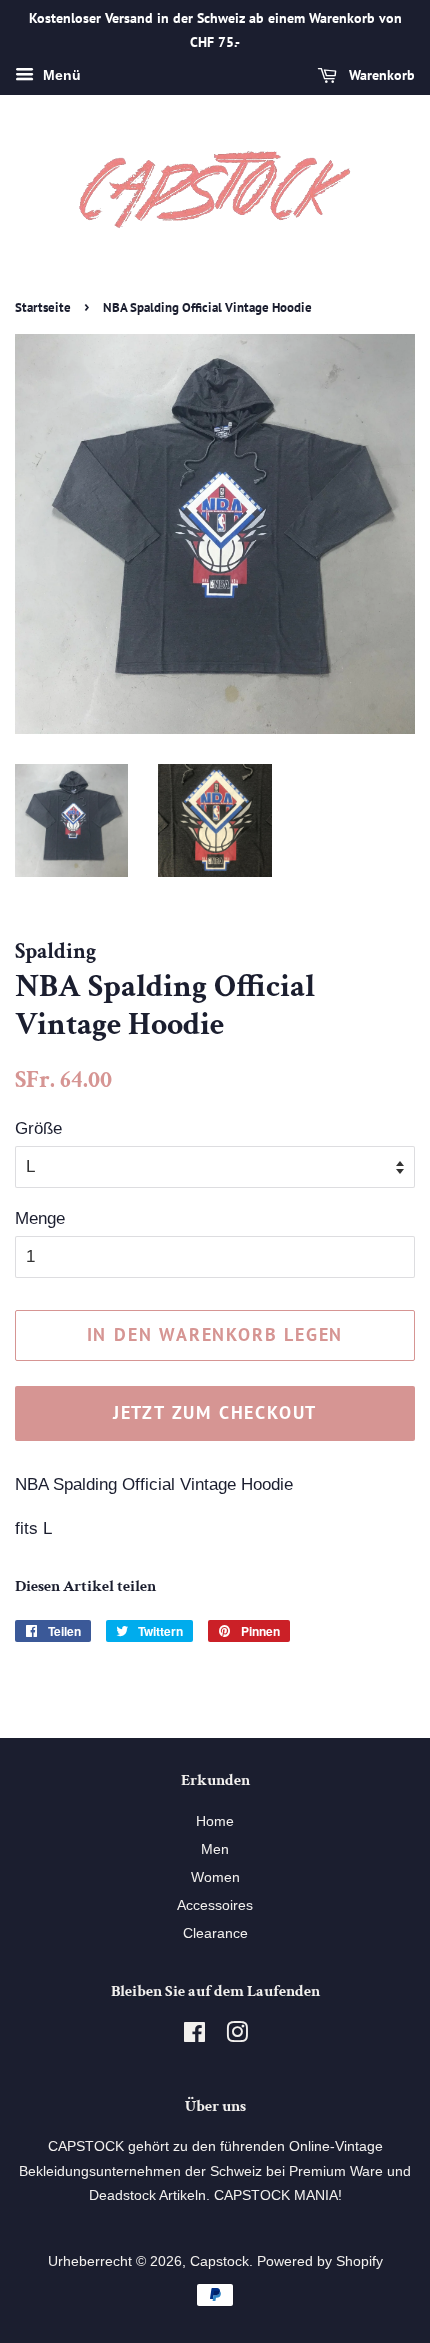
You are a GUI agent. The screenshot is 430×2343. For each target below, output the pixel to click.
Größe (38, 1128)
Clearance (215, 1933)
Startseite (43, 307)
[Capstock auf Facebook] (194, 2036)
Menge (40, 1218)
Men (215, 1849)
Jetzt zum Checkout (215, 1412)
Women (215, 1877)
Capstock (219, 2261)
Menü (60, 75)
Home (215, 1821)
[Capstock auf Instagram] (237, 2036)
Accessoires (215, 1905)
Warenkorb (380, 75)
